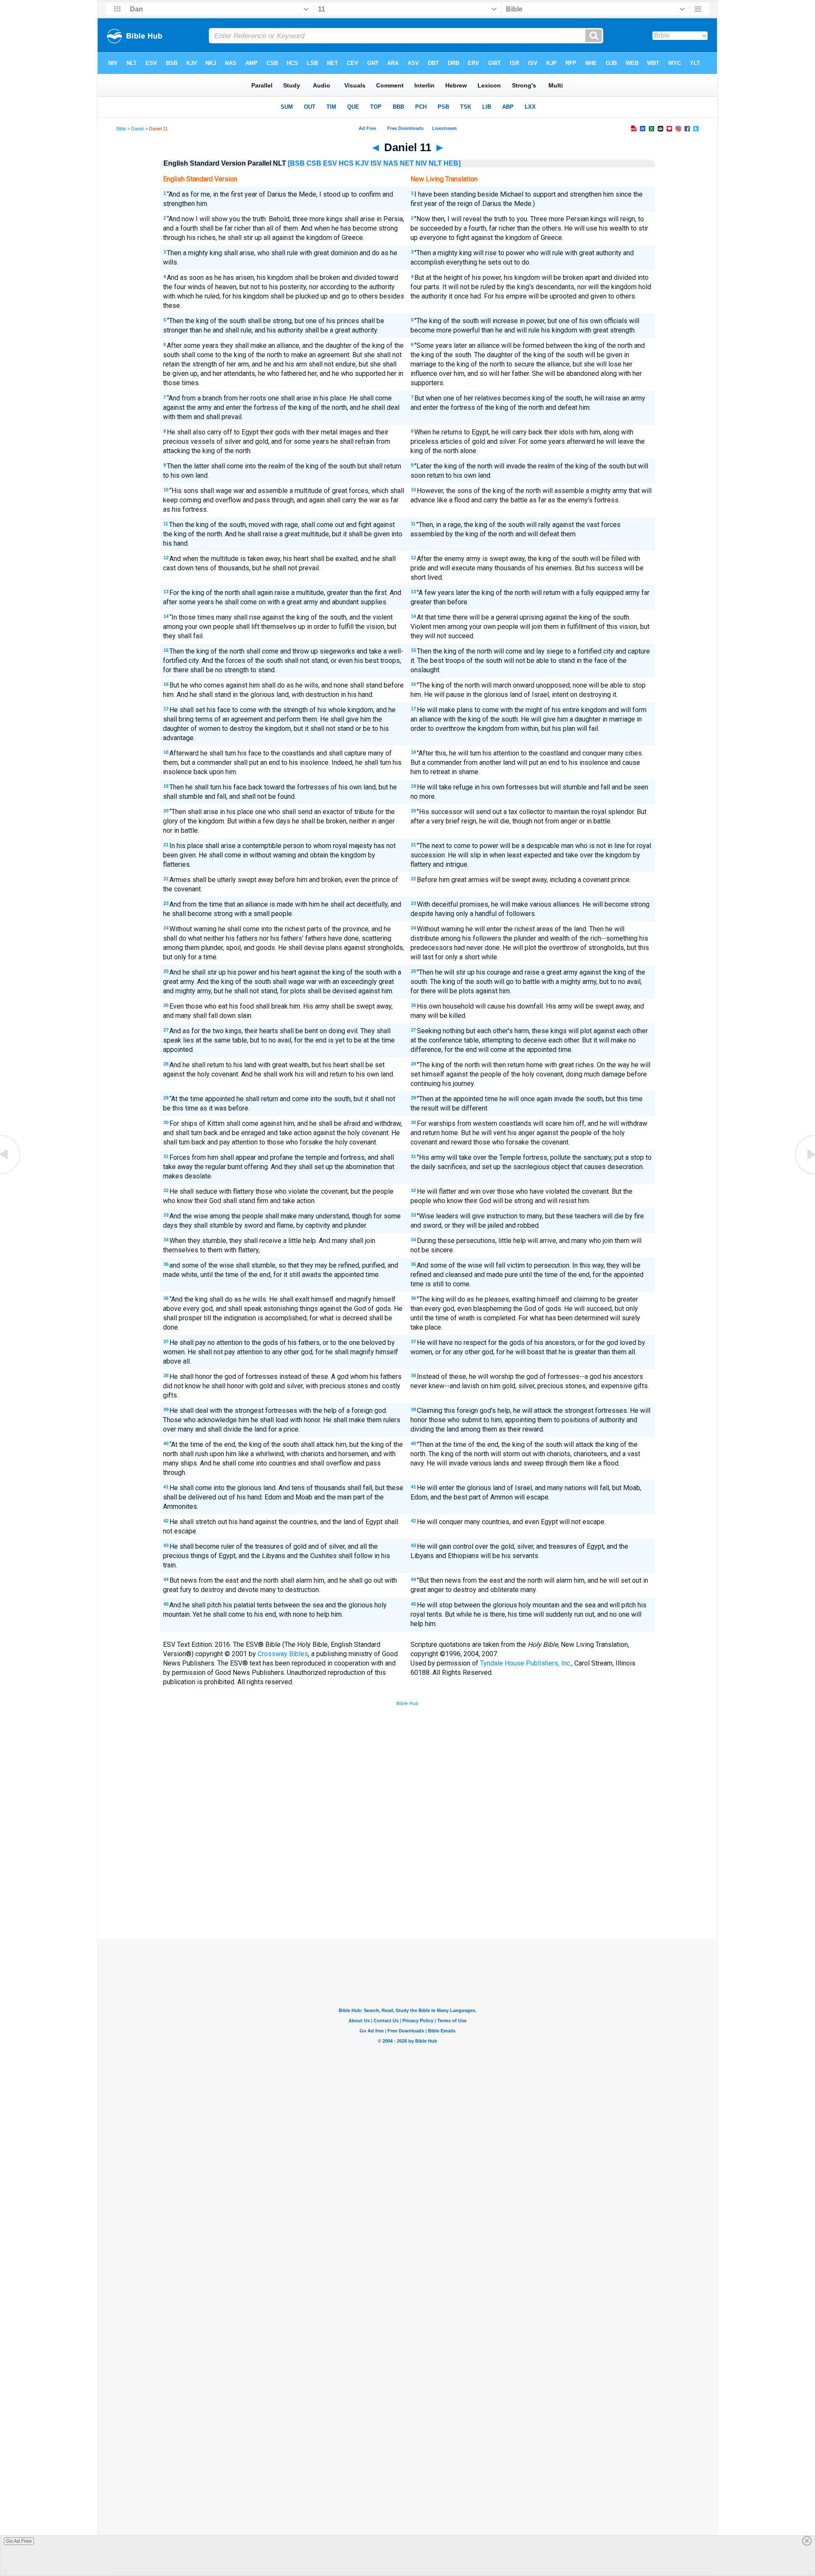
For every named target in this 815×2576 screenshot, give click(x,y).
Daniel (138, 129)
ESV (330, 163)
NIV (421, 163)
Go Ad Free (19, 2541)
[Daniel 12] (804, 1174)
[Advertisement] (407, 1877)
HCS (346, 163)
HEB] (452, 163)
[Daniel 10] (11, 1174)
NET (407, 163)
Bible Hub (407, 1704)
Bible (121, 129)
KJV (362, 163)
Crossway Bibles (283, 1654)
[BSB (296, 163)
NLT (435, 163)
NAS (391, 163)
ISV (376, 163)
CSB (314, 163)
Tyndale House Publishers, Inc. (526, 1663)
